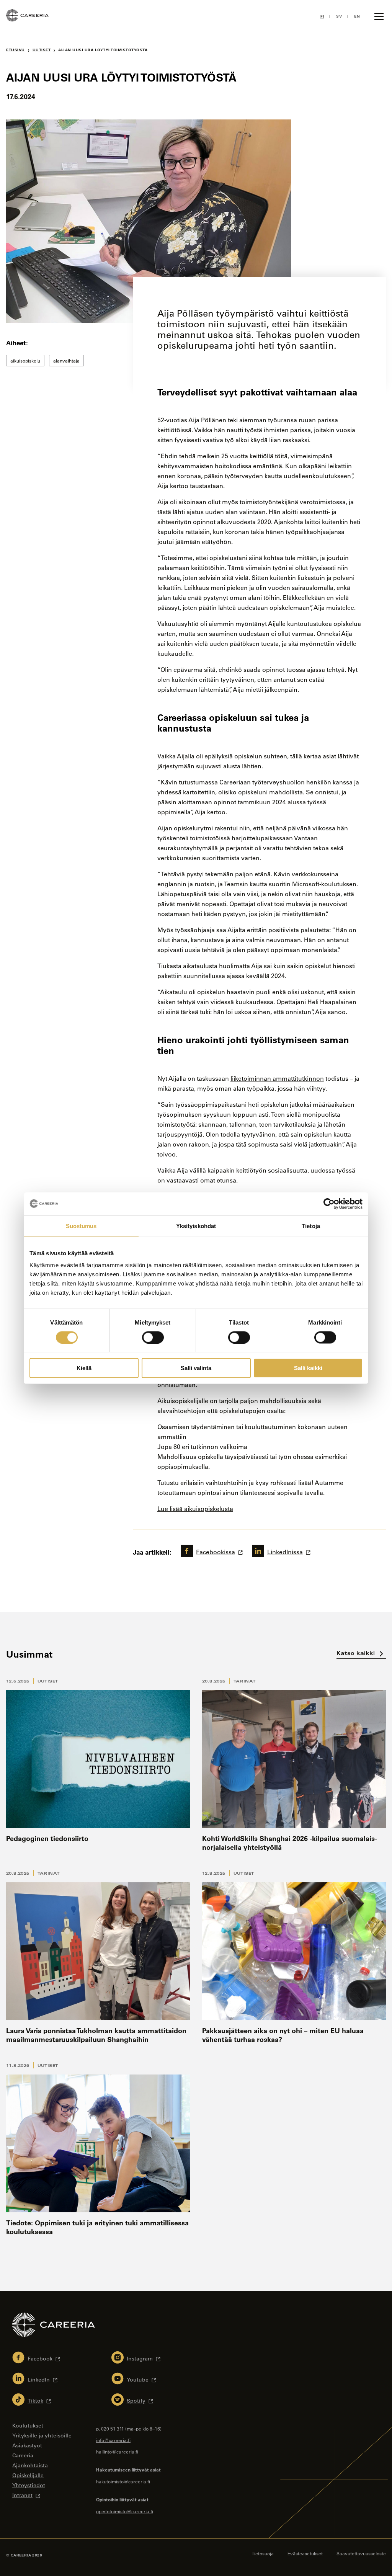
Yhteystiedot (29, 2485)
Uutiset (48, 1681)
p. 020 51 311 (110, 2429)
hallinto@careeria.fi (117, 2452)
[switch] (153, 1337)
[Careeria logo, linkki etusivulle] (27, 16)
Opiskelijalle (28, 2475)
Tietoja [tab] (311, 1226)
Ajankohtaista (30, 2465)
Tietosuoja (263, 2553)
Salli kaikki (308, 1368)
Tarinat (245, 1681)
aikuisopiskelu (25, 361)
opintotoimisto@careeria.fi (125, 2511)
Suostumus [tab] (81, 1226)
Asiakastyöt (27, 2445)
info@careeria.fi (113, 2440)
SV (339, 16)
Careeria (23, 2455)
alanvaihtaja (66, 361)
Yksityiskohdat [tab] (196, 1226)
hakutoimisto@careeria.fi (123, 2481)
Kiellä (84, 1368)
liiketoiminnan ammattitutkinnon (277, 1078)
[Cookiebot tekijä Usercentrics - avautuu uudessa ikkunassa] (329, 1204)
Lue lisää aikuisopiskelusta (195, 1509)
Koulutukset (28, 2426)
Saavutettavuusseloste (361, 2553)
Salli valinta (196, 1368)
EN (357, 16)
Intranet (22, 2495)
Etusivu (16, 50)
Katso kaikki (357, 1653)
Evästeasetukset (305, 2553)
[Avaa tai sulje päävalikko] (379, 16)
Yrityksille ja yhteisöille (42, 2436)
